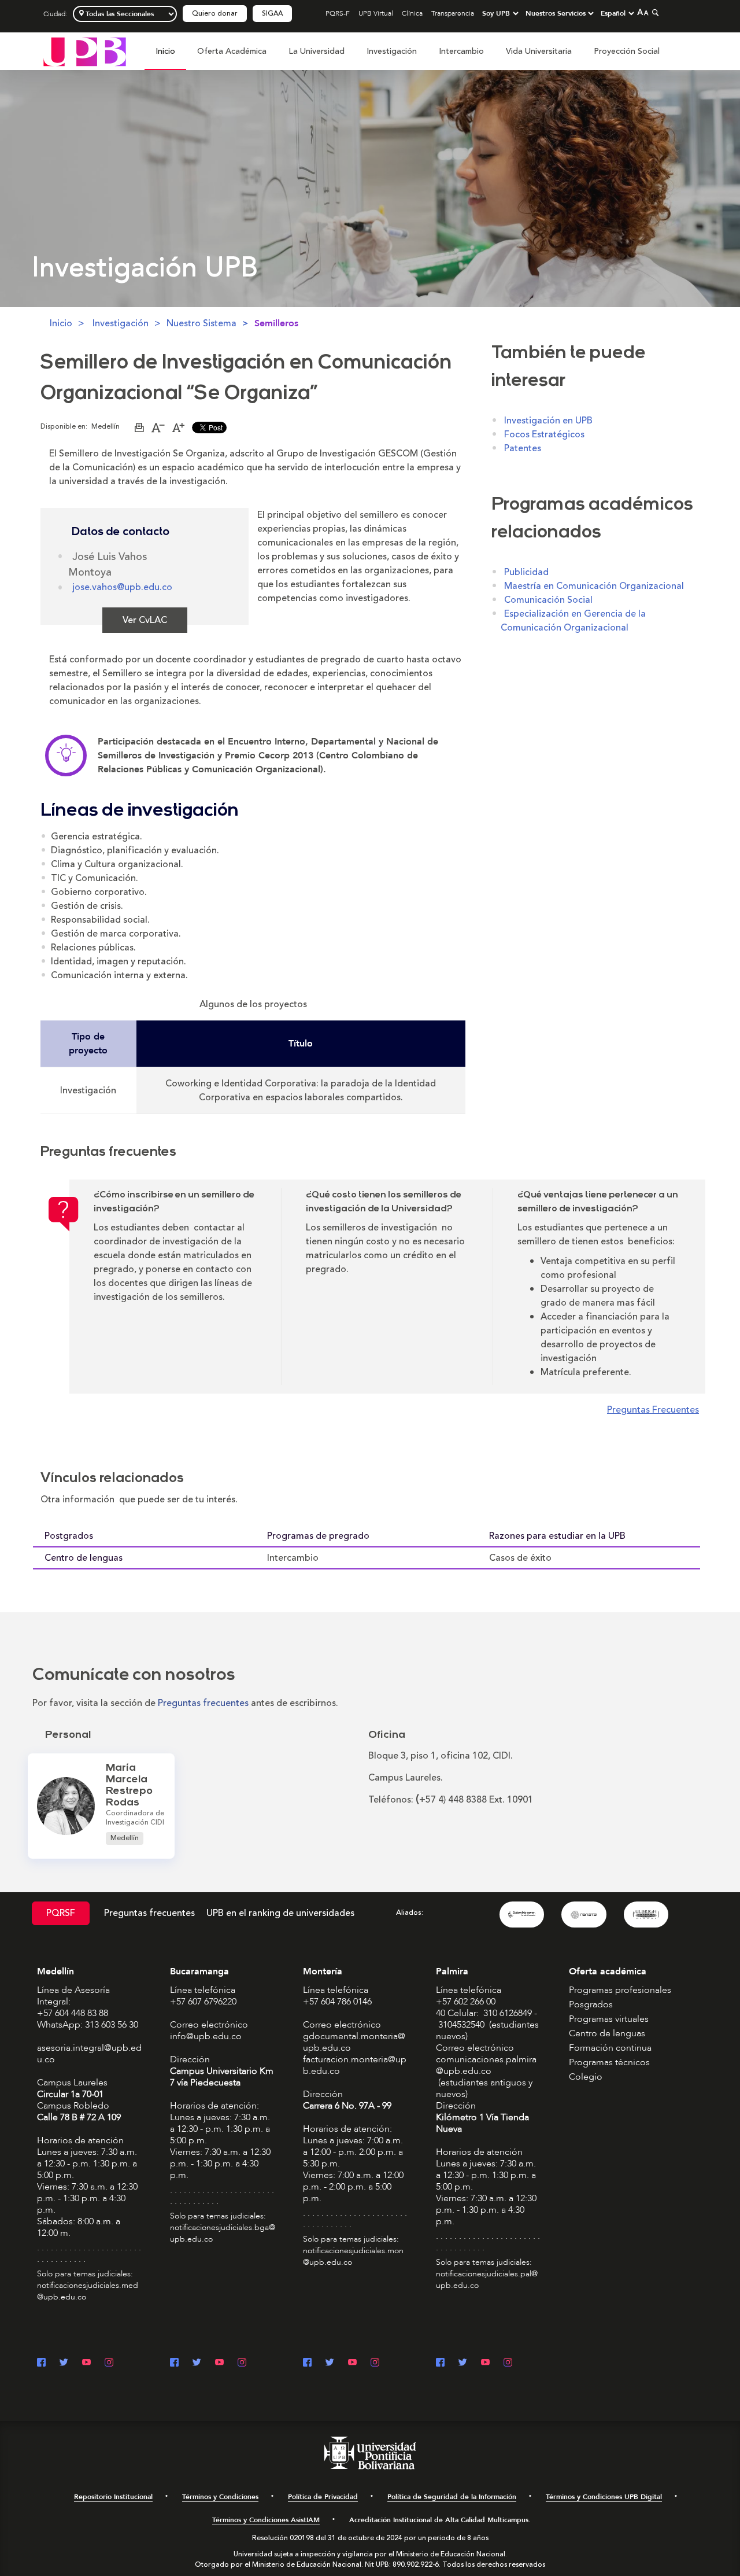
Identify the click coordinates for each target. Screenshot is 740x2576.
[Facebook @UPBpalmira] (440, 2363)
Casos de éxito (520, 1558)
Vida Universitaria (539, 51)
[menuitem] (165, 58)
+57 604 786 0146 (337, 2002)
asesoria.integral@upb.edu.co (89, 2054)
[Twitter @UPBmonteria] (330, 2363)
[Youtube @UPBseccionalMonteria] (352, 2363)
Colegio (586, 2077)
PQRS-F (338, 13)
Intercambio (461, 51)
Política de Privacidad (323, 2497)
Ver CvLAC (145, 620)
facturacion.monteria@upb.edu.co (355, 2065)
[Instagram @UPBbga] (242, 2363)
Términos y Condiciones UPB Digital (604, 2497)
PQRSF (61, 1913)
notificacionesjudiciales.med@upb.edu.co (88, 2291)
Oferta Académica (232, 51)
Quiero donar (215, 14)
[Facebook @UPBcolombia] (41, 2363)
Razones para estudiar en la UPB (557, 1536)
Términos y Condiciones (220, 2497)
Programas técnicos (609, 2062)
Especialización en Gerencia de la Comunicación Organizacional (573, 621)
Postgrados (69, 1536)
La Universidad (317, 51)
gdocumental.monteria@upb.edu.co (354, 2042)
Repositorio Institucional (113, 2497)
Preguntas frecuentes (149, 1913)
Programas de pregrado (318, 1536)
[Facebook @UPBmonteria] (307, 2363)
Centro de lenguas (84, 1558)
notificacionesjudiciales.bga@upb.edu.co (223, 2233)
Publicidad (526, 572)
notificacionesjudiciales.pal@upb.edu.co (487, 2280)
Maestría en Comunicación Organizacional (594, 586)
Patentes (523, 448)
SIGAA (272, 14)
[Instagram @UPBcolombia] (109, 2363)
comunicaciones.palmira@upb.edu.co (486, 2065)
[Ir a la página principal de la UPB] (85, 51)
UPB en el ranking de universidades (280, 1913)
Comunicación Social (548, 600)
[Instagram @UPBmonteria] (375, 2363)
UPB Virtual (376, 13)
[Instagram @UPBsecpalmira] (508, 2363)
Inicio (165, 51)
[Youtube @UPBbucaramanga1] (219, 2363)
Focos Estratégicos (544, 434)
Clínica (412, 13)
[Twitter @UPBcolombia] (64, 2363)
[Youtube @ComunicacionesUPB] (86, 2363)
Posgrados (591, 2004)
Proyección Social (627, 51)
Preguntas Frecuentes (653, 1410)
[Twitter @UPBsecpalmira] (463, 2363)
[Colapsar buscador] (654, 12)
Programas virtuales (609, 2019)
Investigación (392, 51)
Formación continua (610, 2048)
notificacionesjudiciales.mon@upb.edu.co (353, 2256)
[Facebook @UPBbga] (174, 2363)
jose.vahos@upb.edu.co (122, 587)
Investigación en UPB (548, 421)
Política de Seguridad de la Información (452, 2497)
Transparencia (453, 13)
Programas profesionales (620, 1990)
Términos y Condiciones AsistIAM (266, 2520)
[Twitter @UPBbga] (197, 2363)
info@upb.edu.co (206, 2036)
